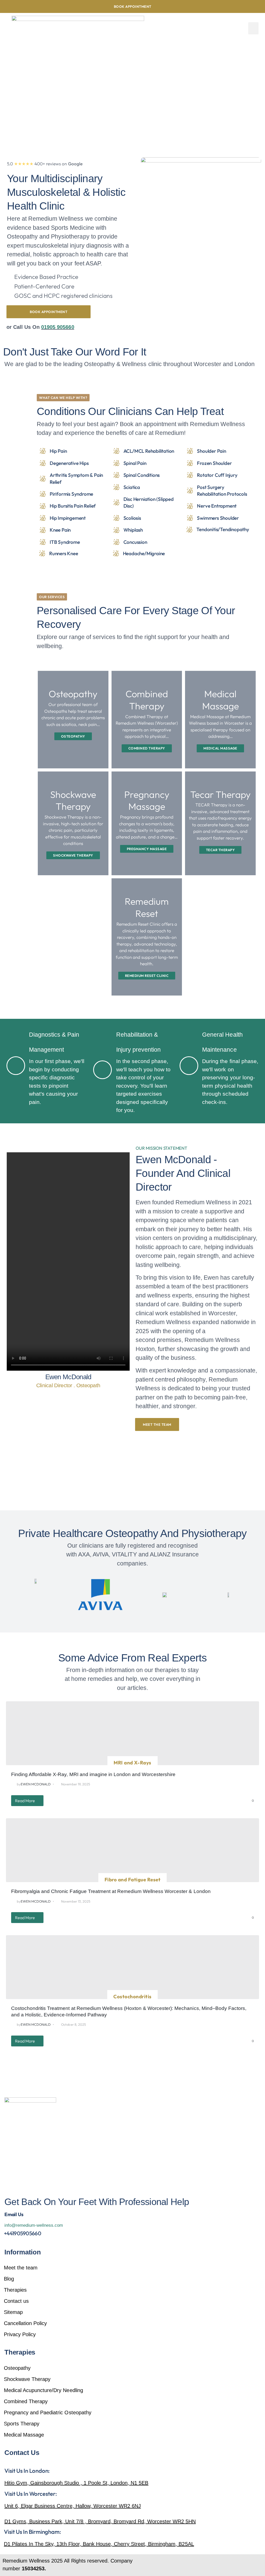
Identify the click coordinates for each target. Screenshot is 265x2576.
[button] (253, 28)
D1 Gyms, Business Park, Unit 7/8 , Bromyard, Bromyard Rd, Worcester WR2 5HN (100, 2521)
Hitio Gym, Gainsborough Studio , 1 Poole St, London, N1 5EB (76, 2483)
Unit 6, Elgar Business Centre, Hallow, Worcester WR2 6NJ (73, 2506)
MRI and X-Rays (132, 1763)
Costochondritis (132, 1996)
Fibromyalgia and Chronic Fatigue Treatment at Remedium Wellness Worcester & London (111, 1891)
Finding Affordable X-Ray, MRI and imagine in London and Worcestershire (93, 1774)
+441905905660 (23, 2233)
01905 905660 (58, 327)
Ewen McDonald (36, 1784)
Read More (25, 1801)
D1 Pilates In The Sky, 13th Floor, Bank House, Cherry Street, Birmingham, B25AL (99, 2544)
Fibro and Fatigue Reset (132, 1880)
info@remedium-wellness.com (34, 2225)
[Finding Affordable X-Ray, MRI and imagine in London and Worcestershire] (132, 1733)
